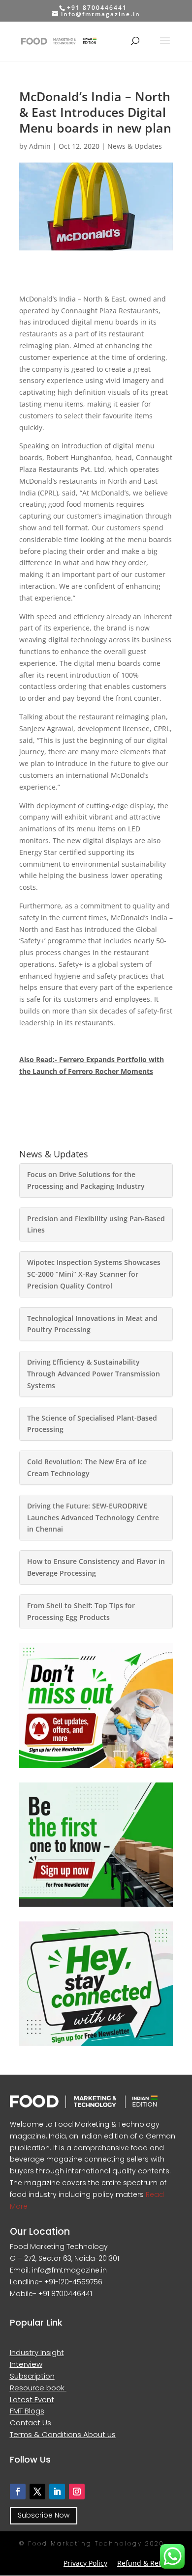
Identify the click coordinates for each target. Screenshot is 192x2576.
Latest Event (32, 2399)
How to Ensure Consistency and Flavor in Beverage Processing (96, 1567)
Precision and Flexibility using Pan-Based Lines (96, 1224)
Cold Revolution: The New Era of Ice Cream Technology (87, 1467)
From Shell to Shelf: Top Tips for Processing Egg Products (81, 1611)
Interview (26, 2364)
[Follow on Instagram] (77, 2492)
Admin (40, 146)
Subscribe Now (44, 2515)
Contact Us (31, 2423)
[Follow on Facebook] (18, 2492)
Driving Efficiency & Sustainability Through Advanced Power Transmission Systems (94, 1374)
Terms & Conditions (47, 2434)
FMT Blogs (27, 2411)
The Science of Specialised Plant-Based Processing (92, 1424)
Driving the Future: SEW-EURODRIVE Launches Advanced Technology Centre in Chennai (93, 1518)
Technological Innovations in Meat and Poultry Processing (92, 1324)
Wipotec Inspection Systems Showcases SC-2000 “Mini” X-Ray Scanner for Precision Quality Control (94, 1274)
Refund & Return (145, 2563)
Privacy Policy (85, 2563)
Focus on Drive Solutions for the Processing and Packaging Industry (86, 1180)
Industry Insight (37, 2352)
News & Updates (135, 146)
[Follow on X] (37, 2492)
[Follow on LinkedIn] (57, 2492)
